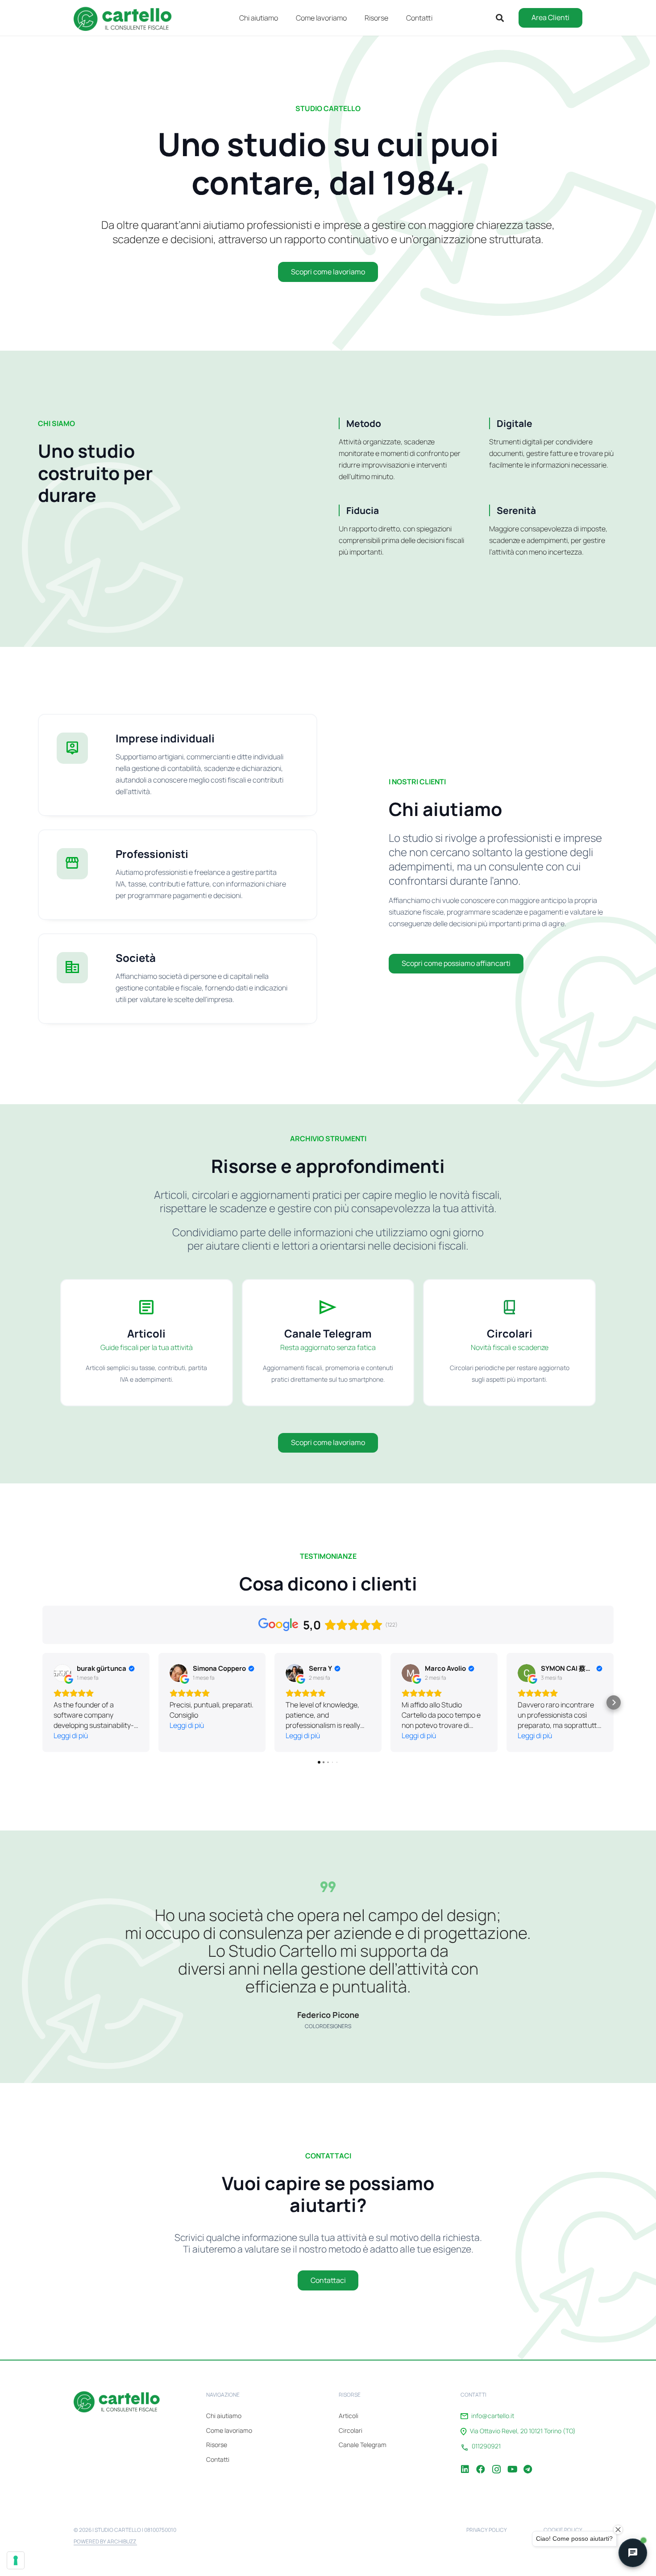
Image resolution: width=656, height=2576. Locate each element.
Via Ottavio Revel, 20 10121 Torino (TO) (523, 2431)
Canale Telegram (363, 2445)
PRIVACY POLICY (487, 2530)
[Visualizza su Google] (62, 1673)
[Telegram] (527, 2463)
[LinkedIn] (465, 2463)
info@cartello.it (493, 2416)
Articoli (349, 2416)
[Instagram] (496, 2463)
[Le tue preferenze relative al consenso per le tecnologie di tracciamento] (16, 2560)
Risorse (217, 2445)
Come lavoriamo (229, 2430)
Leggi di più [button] (71, 1735)
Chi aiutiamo (224, 2416)
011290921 (486, 2446)
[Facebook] (481, 2463)
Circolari (351, 2430)
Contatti (218, 2459)
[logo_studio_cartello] (127, 18)
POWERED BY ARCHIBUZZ (105, 2541)
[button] (395, 18)
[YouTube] (512, 2463)
